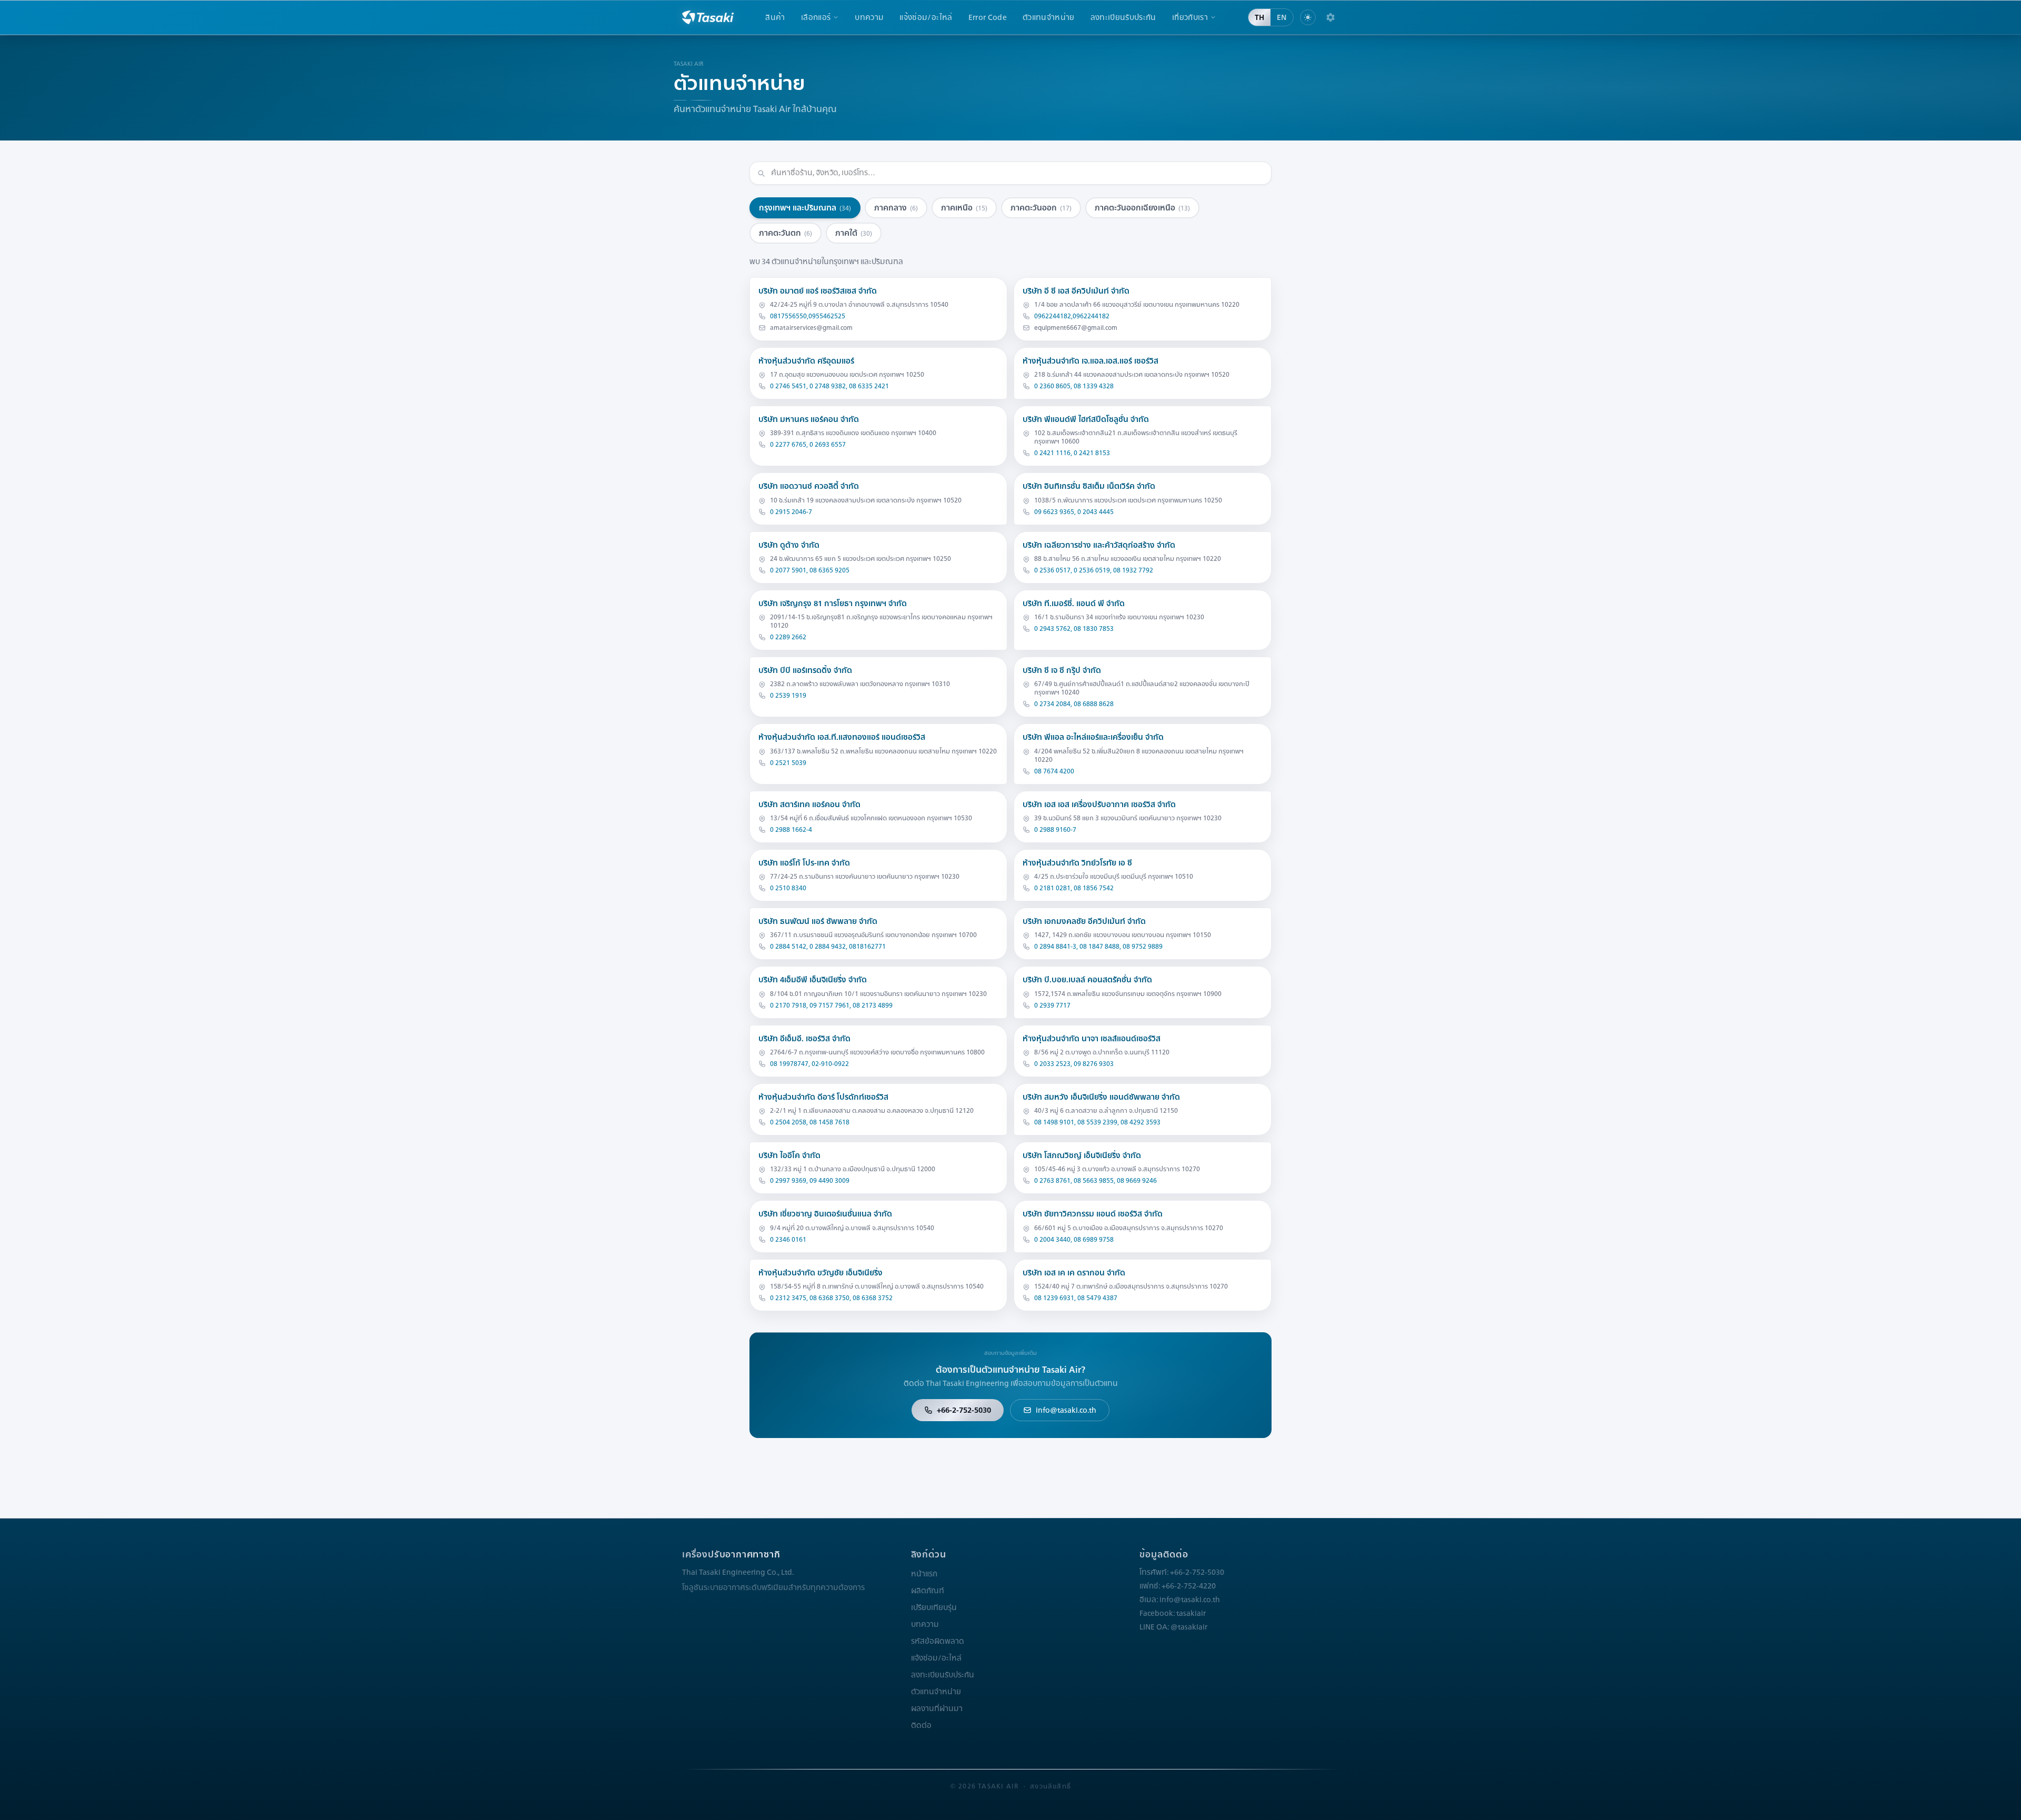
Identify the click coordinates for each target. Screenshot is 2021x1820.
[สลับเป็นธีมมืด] (1308, 17)
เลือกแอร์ (816, 17)
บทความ (869, 17)
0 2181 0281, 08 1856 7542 (1074, 888)
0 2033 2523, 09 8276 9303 (1074, 1064)
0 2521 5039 (788, 763)
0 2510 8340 (788, 888)
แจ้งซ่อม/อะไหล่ (926, 17)
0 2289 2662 (788, 637)
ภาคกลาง (896, 208)
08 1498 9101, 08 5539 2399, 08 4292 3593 (1097, 1122)
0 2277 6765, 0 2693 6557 (808, 445)
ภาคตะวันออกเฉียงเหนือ (1142, 208)
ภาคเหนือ (964, 208)
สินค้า (775, 17)
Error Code (988, 17)
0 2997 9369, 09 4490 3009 (810, 1181)
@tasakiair (1189, 1627)
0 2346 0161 (788, 1240)
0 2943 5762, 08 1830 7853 (1074, 629)
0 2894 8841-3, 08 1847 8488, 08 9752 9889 (1098, 947)
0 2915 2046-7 (791, 512)
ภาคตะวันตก (786, 233)
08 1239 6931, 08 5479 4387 (1076, 1298)
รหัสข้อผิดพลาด (938, 1641)
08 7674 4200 (1054, 771)
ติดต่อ (921, 1725)
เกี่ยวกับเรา (1190, 17)
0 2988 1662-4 (791, 830)
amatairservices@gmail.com (811, 328)
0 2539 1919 (788, 696)
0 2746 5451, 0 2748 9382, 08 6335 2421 (829, 386)
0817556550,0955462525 (808, 316)
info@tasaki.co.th (1066, 1410)
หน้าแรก (924, 1574)
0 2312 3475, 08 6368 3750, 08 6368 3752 (831, 1298)
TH (1259, 17)
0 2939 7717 (1052, 1005)
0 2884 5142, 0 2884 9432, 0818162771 (828, 947)
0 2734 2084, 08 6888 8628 (1074, 704)
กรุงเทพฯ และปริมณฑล (805, 208)
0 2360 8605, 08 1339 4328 (1074, 386)
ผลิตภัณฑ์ (928, 1591)
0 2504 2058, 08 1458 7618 (810, 1122)
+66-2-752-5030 (964, 1410)
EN (1282, 17)
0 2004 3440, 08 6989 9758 (1074, 1240)
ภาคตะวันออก (1041, 208)
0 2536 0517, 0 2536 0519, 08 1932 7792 (1094, 570)
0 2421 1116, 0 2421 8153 (1072, 453)
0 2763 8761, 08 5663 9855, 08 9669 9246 (1095, 1181)
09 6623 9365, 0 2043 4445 (1074, 512)
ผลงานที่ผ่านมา (937, 1708)
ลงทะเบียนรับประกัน (1123, 17)
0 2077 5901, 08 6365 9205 (810, 570)
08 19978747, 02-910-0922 (809, 1064)
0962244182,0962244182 (1072, 316)
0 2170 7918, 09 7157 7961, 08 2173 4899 (831, 1005)
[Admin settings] (1330, 17)
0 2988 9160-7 (1055, 830)
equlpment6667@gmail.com (1076, 328)
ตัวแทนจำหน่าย (1049, 17)
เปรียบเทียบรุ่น (934, 1607)
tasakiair (1191, 1613)
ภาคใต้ (854, 233)
